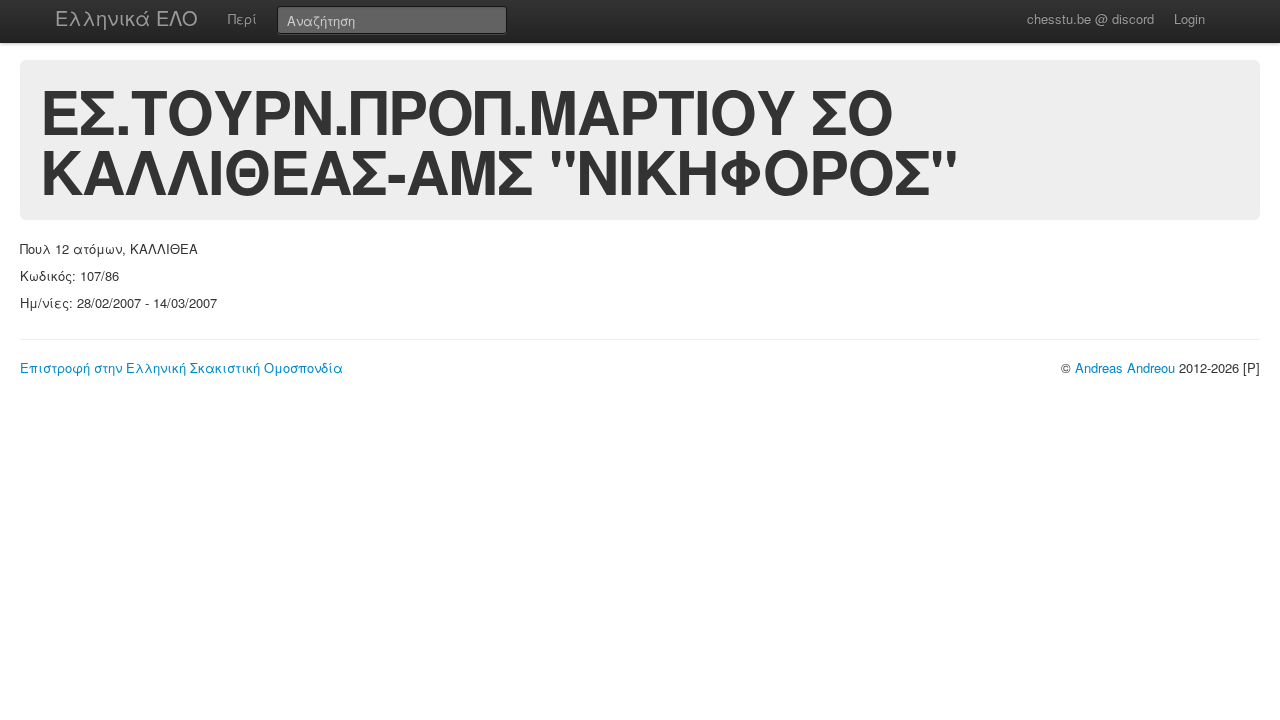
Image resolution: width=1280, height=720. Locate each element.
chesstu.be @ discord (1090, 18)
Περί (242, 18)
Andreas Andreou (1125, 367)
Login (1189, 18)
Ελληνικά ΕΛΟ (126, 17)
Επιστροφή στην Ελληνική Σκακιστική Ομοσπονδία (181, 367)
